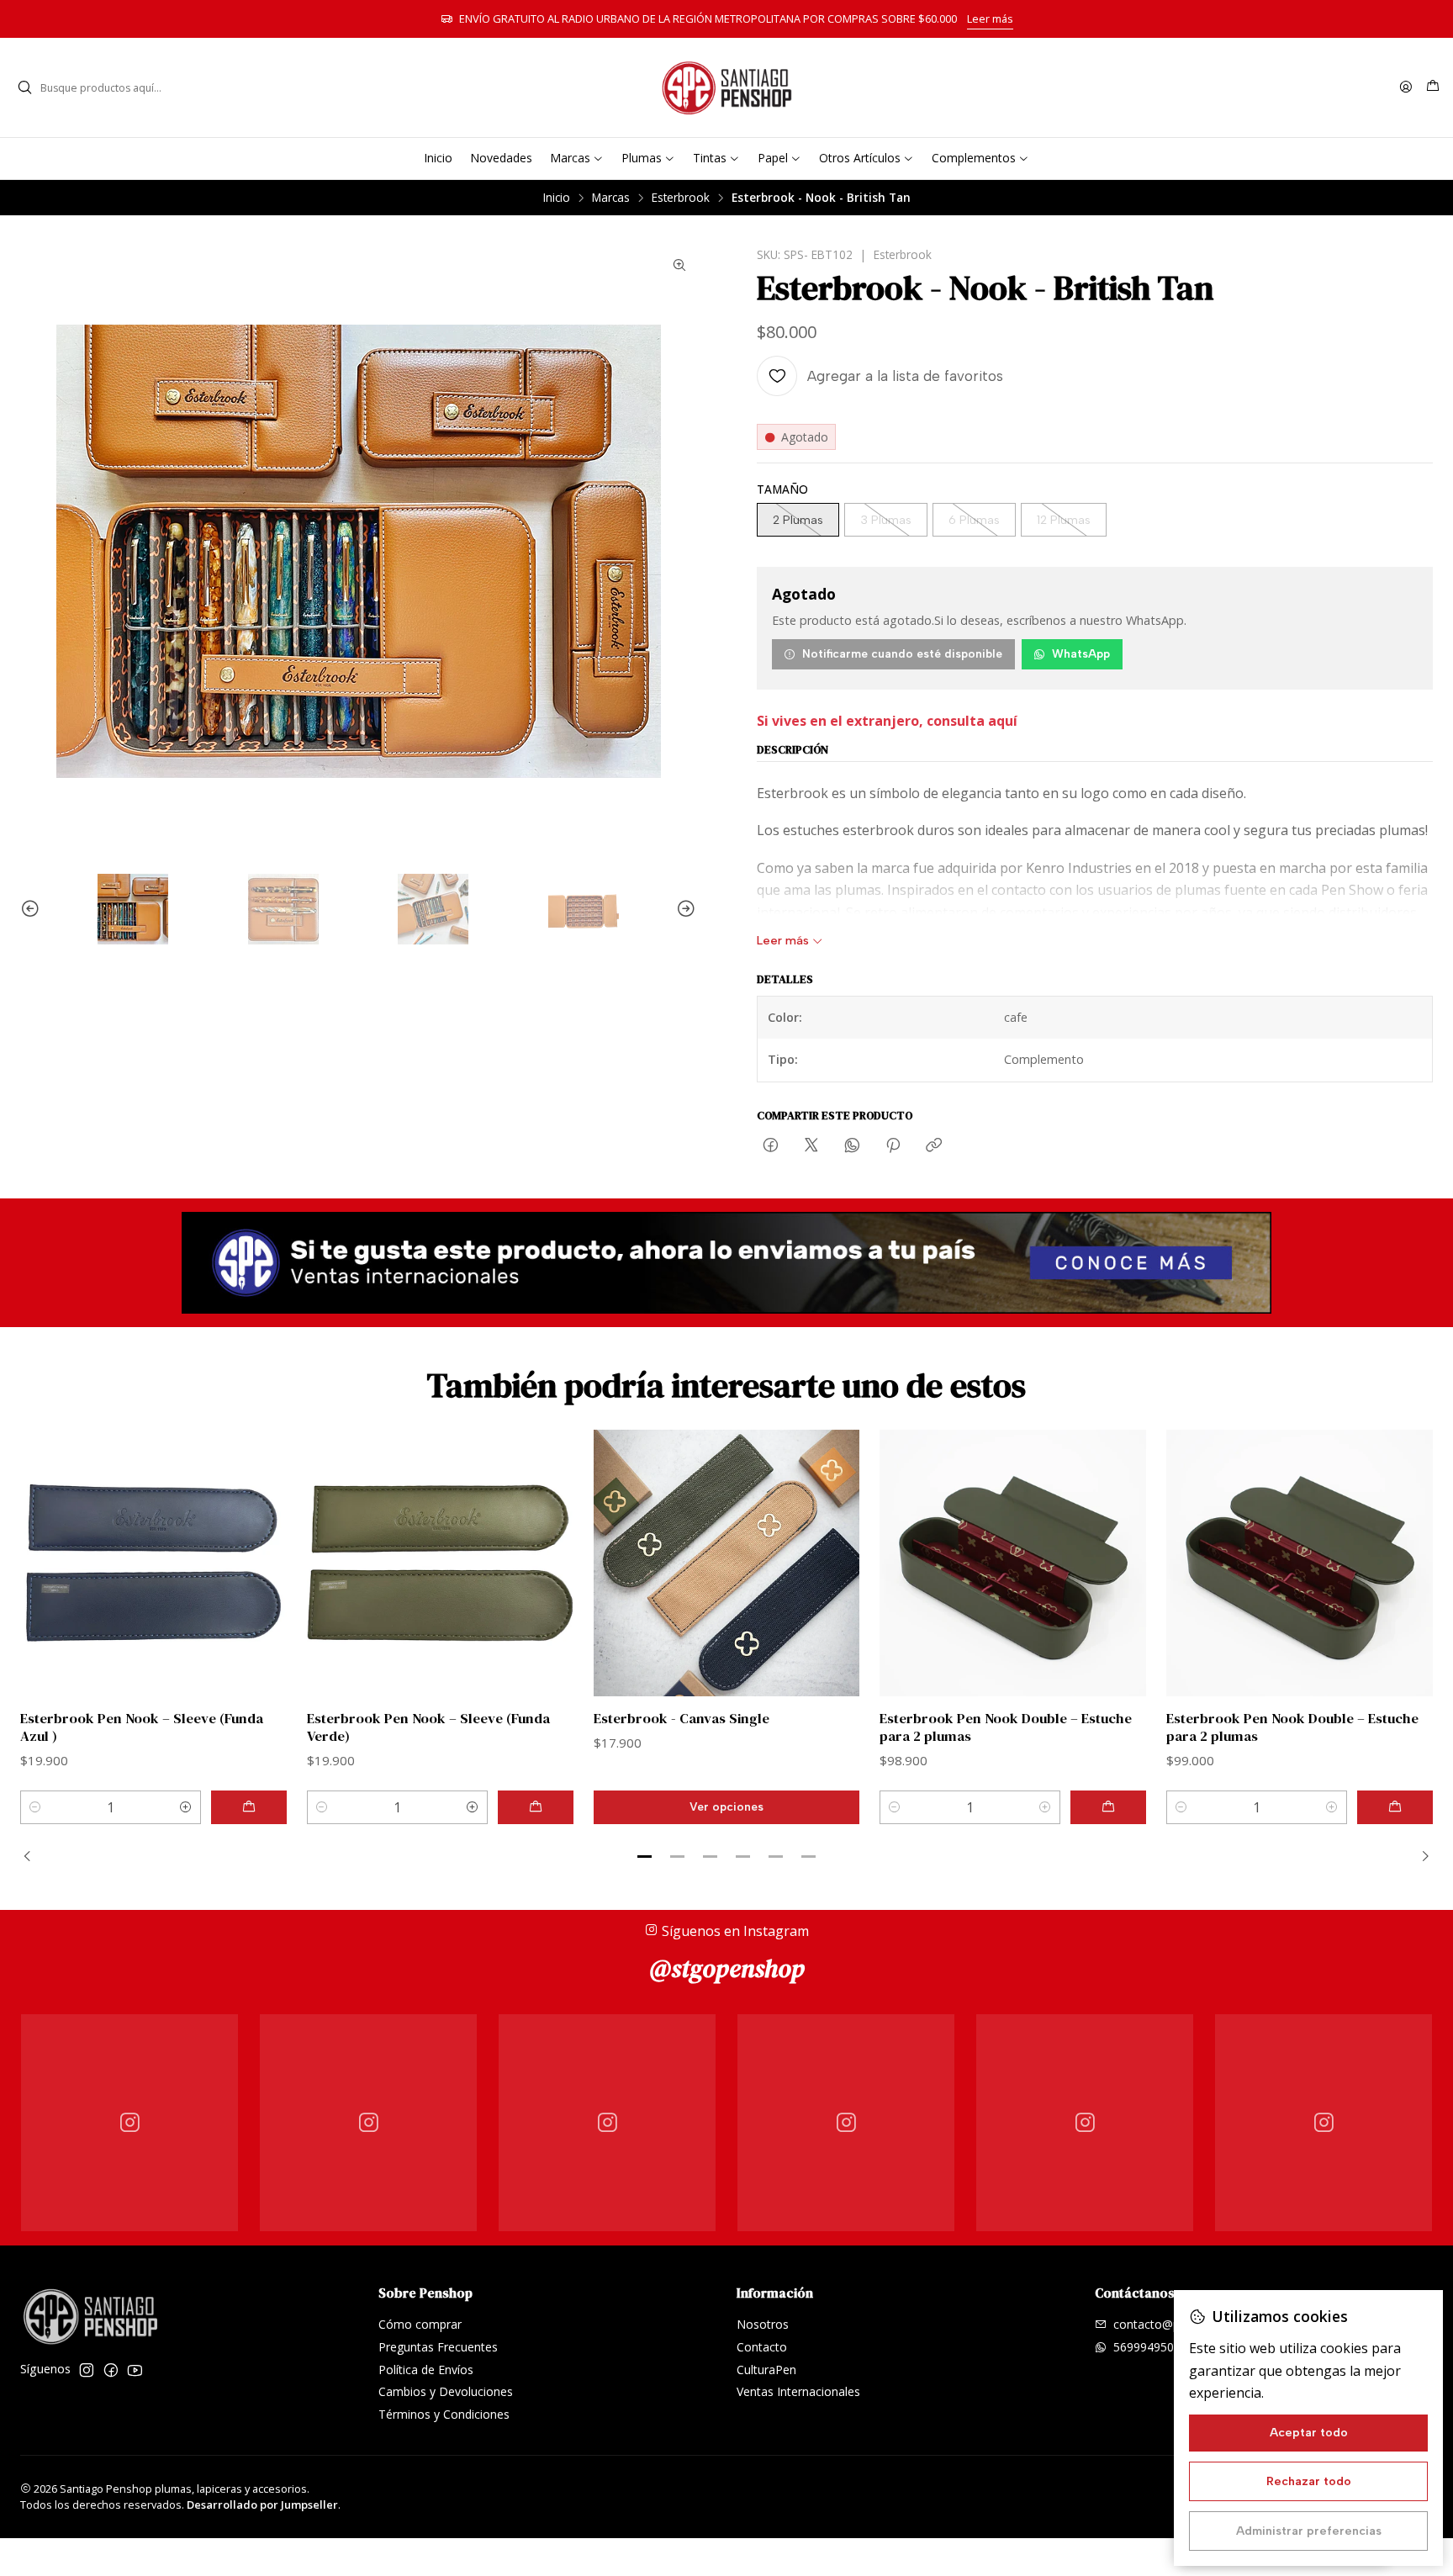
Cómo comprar (420, 2324)
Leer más (990, 19)
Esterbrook (681, 198)
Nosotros (763, 2324)
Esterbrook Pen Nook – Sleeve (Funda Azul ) (142, 1727)
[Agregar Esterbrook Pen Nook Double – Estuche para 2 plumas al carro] (1108, 1807)
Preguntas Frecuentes (438, 2347)
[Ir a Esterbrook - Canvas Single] (727, 1563)
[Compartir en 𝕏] (811, 1146)
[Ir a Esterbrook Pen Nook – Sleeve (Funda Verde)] (440, 1563)
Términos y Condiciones (444, 2414)
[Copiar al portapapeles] (934, 1146)
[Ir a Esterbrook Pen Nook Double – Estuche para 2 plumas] (1013, 1563)
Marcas (611, 198)
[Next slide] (684, 909)
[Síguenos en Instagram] (87, 2370)
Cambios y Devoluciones (446, 2391)
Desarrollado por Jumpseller (262, 2505)
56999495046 (1150, 2347)
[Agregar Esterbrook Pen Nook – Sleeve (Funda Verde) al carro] (536, 1807)
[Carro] (1433, 87)
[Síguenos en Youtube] (135, 2370)
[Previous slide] (33, 909)
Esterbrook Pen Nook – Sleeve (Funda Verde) (428, 1727)
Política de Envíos (426, 2370)
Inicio (557, 198)
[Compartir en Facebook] (771, 1146)
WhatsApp (1081, 653)
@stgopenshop (727, 1968)
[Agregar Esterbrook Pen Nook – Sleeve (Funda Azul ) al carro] (249, 1807)
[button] (645, 1857)
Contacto (762, 2347)
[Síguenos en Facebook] (111, 2370)
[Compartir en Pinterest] (893, 1146)
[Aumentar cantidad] (186, 1807)
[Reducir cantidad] (35, 1807)
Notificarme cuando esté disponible (902, 653)
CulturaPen (766, 2370)
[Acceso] (1406, 88)
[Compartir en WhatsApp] (852, 1146)
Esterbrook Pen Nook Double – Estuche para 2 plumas (1006, 1727)
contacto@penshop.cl (1172, 2324)
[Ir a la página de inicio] (726, 87)
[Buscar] (24, 87)
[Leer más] (726, 1263)
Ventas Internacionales (798, 2391)
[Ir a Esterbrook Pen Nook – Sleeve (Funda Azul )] (153, 1563)
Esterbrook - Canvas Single (682, 1719)
